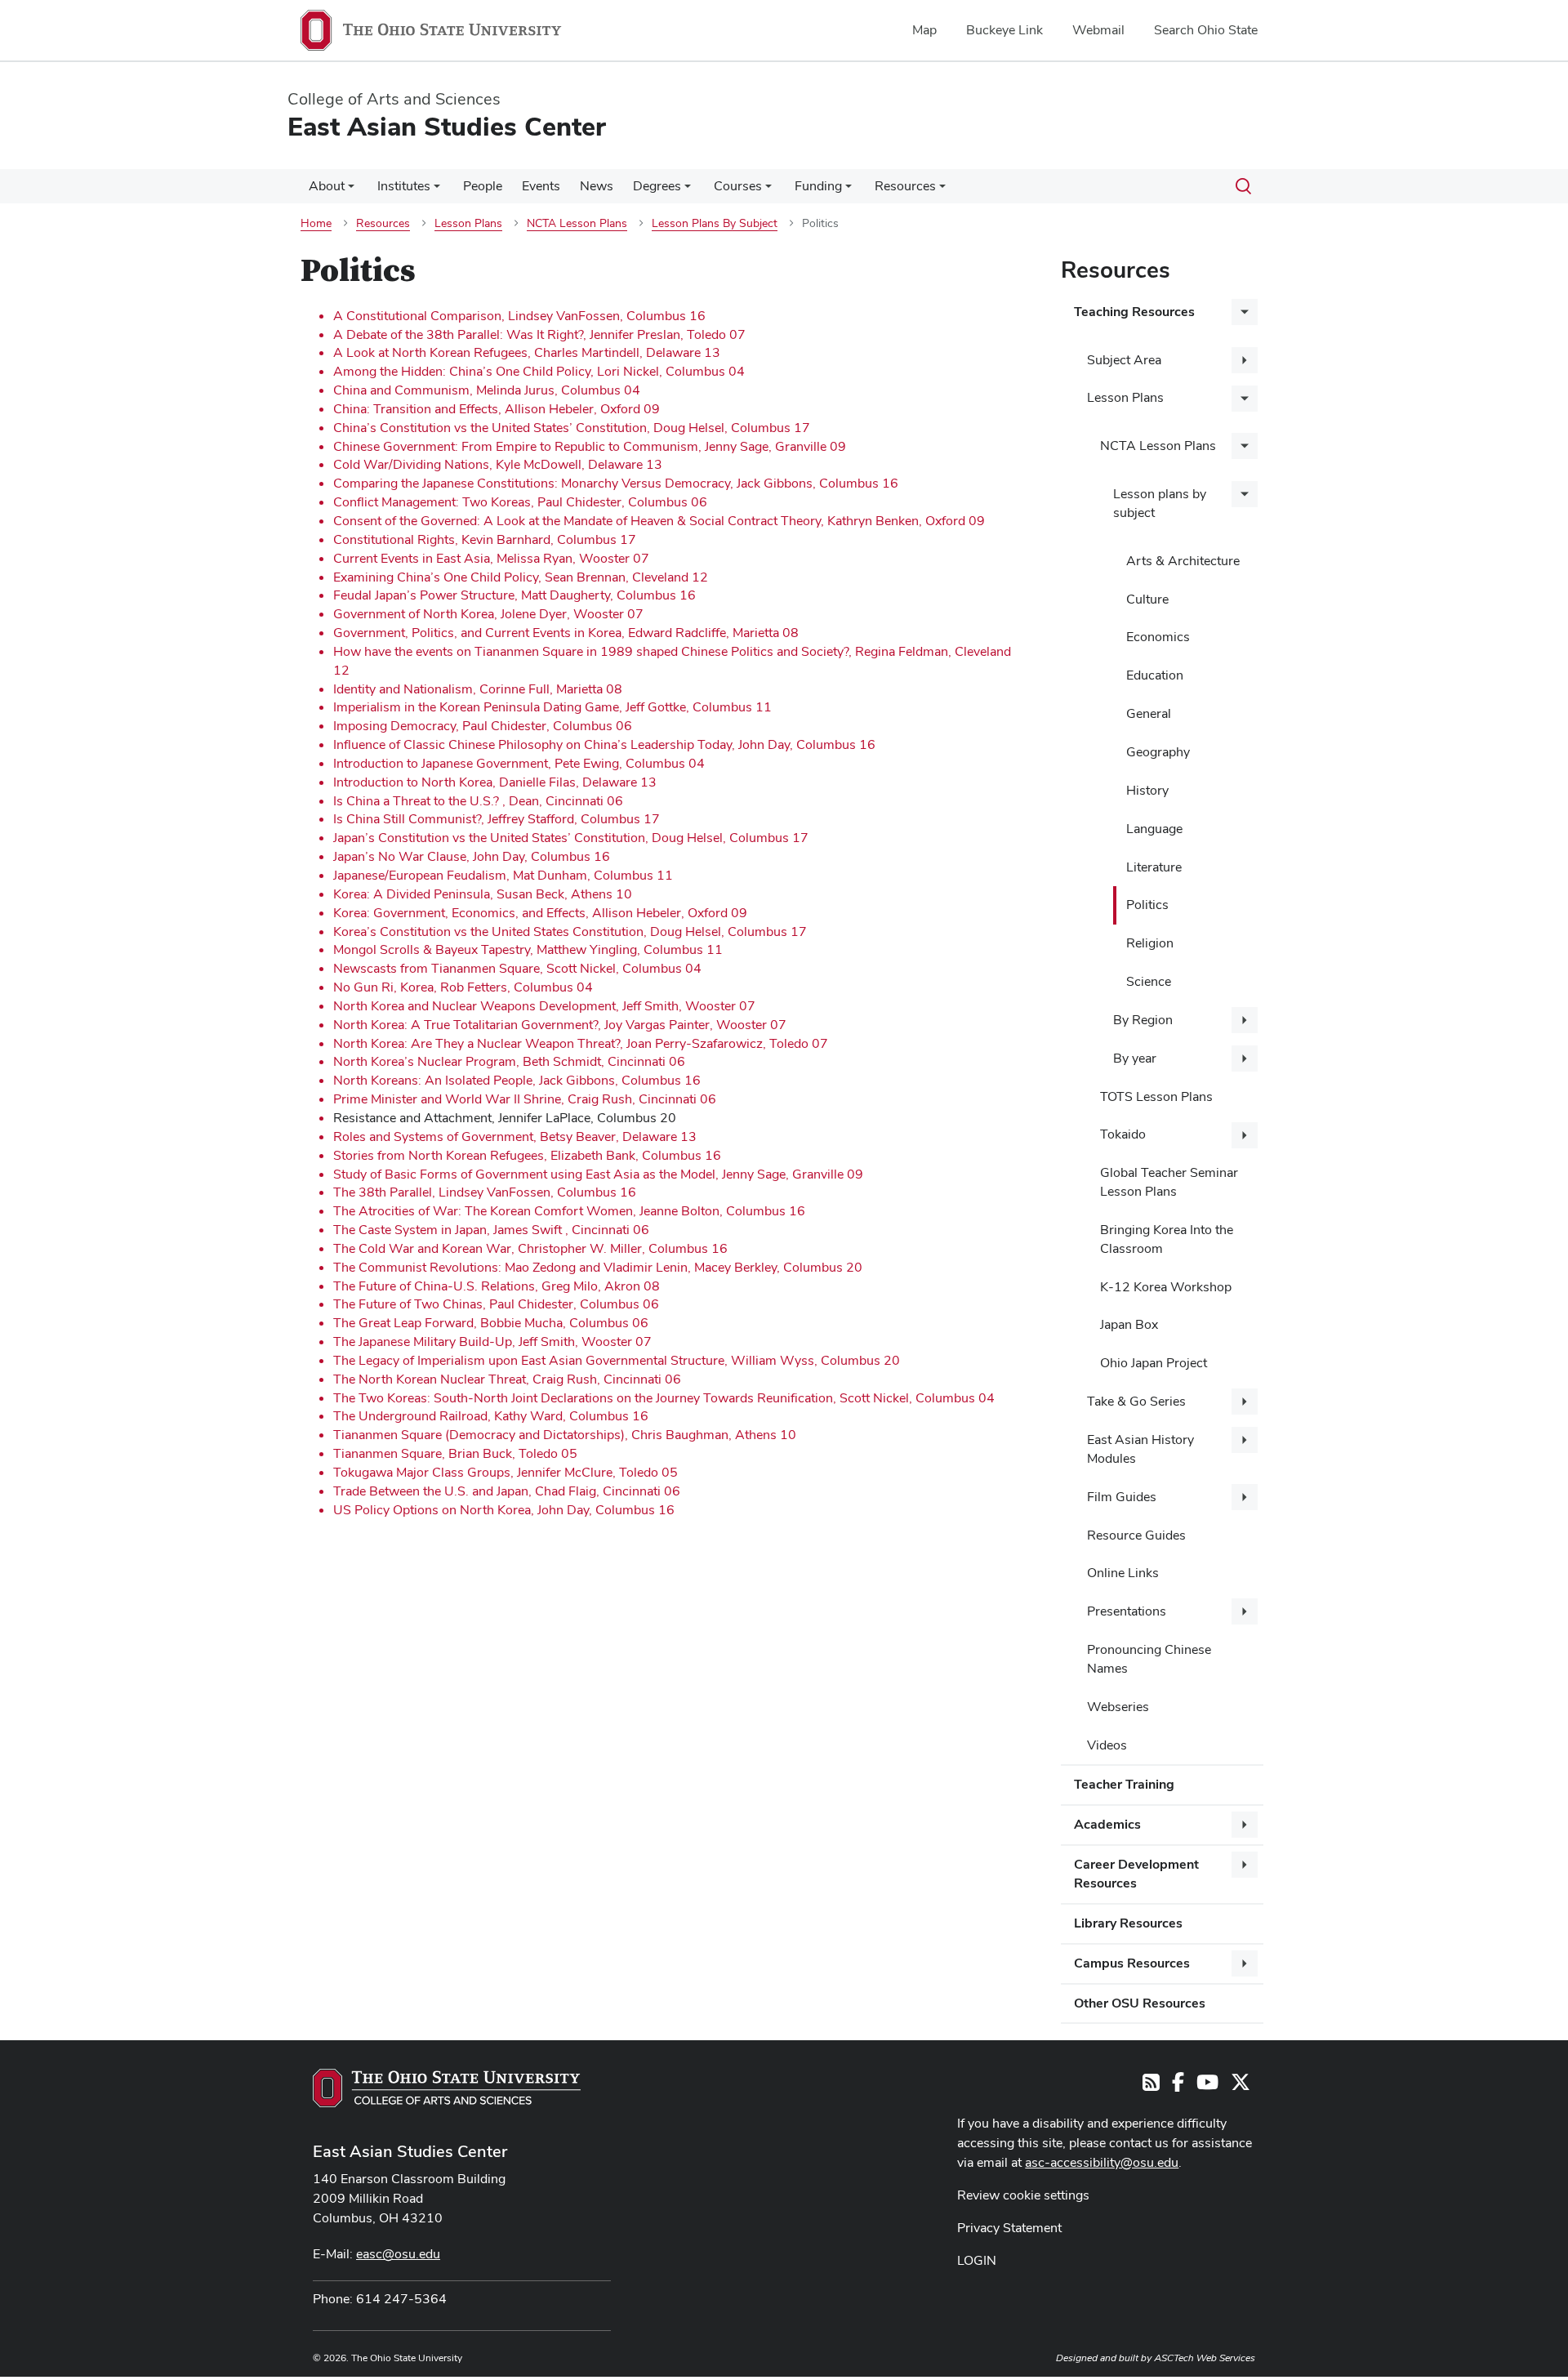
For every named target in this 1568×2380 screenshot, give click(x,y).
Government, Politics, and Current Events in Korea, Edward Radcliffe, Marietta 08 (566, 633)
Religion (1150, 943)
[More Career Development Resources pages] (1245, 1865)
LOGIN (977, 2260)
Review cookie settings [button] (1023, 2195)
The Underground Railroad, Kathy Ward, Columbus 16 (491, 1416)
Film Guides (1122, 1497)
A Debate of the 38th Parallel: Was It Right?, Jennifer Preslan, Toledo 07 (539, 334)
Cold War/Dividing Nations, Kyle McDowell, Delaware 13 (498, 464)
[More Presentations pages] (1245, 1611)
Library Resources (1128, 1923)
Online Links (1123, 1573)
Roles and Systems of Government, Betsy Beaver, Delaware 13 (515, 1137)
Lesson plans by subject (1160, 503)
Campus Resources (1132, 1963)
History (1147, 790)
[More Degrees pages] (688, 190)
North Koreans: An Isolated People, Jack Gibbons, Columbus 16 (517, 1080)
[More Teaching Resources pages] (1245, 312)
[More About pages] (351, 190)
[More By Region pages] (1245, 1020)
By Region (1143, 1020)
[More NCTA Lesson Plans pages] (1245, 446)
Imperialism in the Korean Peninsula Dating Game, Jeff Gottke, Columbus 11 (552, 707)
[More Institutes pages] (437, 190)
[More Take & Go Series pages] (1245, 1402)
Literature (1154, 867)
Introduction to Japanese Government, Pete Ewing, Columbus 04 (519, 763)
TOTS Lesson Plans (1156, 1096)
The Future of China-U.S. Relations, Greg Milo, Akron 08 (497, 1286)
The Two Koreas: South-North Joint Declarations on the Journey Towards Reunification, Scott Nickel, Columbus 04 (664, 1398)
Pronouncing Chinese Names (1149, 1659)
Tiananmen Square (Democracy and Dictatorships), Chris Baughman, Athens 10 (565, 1435)
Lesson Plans (1125, 397)
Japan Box (1129, 1324)
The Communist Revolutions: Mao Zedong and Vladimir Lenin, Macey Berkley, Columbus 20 (598, 1267)
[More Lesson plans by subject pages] (1245, 494)
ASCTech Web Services (1205, 2358)
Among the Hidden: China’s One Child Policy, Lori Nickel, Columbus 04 (539, 371)
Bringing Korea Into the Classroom (1167, 1239)
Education (1155, 675)
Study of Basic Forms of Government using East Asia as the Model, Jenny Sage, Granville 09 (598, 1174)
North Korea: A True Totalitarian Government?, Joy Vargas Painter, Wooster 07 (560, 1025)
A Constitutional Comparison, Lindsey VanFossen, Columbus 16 (519, 316)
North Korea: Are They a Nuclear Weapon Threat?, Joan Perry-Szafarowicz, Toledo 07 (581, 1043)
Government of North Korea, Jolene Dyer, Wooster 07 (488, 614)
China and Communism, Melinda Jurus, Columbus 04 (487, 390)
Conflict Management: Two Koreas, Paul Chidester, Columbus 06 (520, 502)
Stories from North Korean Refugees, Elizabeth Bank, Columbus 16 (527, 1155)
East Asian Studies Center (410, 2151)
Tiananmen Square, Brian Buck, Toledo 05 (455, 1453)
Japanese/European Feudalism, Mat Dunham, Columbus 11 (503, 875)
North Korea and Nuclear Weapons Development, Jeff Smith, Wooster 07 (544, 1006)
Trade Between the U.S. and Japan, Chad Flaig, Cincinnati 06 (507, 1491)
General (1149, 713)
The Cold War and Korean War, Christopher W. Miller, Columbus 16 (530, 1248)
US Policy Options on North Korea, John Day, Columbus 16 (504, 1510)
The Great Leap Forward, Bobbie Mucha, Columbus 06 (491, 1323)
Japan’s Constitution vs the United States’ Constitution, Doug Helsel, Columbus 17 (571, 838)
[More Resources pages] (942, 190)
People (483, 186)
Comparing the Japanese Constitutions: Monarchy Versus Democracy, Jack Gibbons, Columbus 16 (616, 483)
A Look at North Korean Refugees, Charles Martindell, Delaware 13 (527, 352)
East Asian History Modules (1140, 1449)
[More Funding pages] (849, 190)
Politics (1147, 905)
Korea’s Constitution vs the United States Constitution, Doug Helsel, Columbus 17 (570, 931)
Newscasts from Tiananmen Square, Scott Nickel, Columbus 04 (517, 968)
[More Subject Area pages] (1245, 360)
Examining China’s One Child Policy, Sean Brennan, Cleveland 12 (521, 577)
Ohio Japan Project (1154, 1363)
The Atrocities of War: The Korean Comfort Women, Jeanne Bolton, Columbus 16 (569, 1211)
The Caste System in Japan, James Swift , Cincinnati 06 (491, 1230)
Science (1149, 981)
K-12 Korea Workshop (1166, 1287)
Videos (1107, 1745)
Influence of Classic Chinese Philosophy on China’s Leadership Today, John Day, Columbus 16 (604, 744)
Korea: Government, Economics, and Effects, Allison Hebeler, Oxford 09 (540, 913)
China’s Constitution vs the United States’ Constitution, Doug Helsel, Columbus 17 (572, 428)
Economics (1158, 637)
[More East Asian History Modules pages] (1245, 1440)
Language (1154, 829)
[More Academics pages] (1245, 1825)
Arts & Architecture (1183, 561)
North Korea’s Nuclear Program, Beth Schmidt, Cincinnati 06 (509, 1061)
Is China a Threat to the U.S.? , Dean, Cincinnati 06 (478, 801)
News (597, 186)
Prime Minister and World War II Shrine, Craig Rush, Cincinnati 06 (525, 1099)
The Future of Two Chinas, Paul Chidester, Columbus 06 (496, 1304)
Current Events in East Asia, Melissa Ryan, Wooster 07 (491, 558)
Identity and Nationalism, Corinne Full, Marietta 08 (478, 689)
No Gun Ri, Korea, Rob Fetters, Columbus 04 (463, 987)
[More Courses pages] (768, 190)
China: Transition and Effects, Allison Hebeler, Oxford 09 (497, 409)
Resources (905, 186)
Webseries (1118, 1707)
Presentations (1127, 1611)
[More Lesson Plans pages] (1245, 399)
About (327, 186)
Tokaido (1123, 1134)
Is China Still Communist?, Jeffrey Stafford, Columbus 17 (497, 819)
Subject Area (1124, 360)
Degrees (657, 186)
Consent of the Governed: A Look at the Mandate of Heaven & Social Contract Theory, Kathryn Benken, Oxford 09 (659, 521)
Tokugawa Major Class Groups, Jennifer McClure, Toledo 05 (506, 1472)
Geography (1158, 752)
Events (541, 186)
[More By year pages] (1245, 1059)
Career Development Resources (1136, 1874)
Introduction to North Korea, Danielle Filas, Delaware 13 (495, 782)
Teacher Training (1124, 1784)
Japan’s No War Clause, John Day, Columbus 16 (472, 856)
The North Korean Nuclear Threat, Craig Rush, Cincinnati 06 (507, 1379)
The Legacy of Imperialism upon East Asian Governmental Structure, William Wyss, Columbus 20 (617, 1360)
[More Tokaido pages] (1245, 1135)
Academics (1107, 1824)
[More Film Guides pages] (1245, 1497)
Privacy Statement (1009, 2228)
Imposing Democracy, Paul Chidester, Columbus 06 (483, 726)
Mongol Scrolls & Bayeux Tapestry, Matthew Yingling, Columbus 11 (528, 949)
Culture (1147, 599)
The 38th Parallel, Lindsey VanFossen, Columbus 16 (485, 1192)
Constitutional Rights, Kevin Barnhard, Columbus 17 (485, 539)
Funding (818, 186)
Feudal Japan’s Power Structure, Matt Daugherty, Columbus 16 (514, 595)
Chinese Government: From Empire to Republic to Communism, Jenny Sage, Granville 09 (590, 446)
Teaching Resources (1134, 312)
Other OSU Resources (1140, 2003)
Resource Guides (1136, 1535)
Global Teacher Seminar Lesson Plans (1169, 1182)
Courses (738, 186)
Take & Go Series (1136, 1401)
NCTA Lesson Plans (1158, 446)
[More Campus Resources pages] (1245, 1963)
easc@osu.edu (398, 2254)
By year (1135, 1058)
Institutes (404, 186)
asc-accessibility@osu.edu (1102, 2162)
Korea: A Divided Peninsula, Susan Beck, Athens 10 (483, 894)
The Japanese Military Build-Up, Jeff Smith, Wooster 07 (492, 1342)
